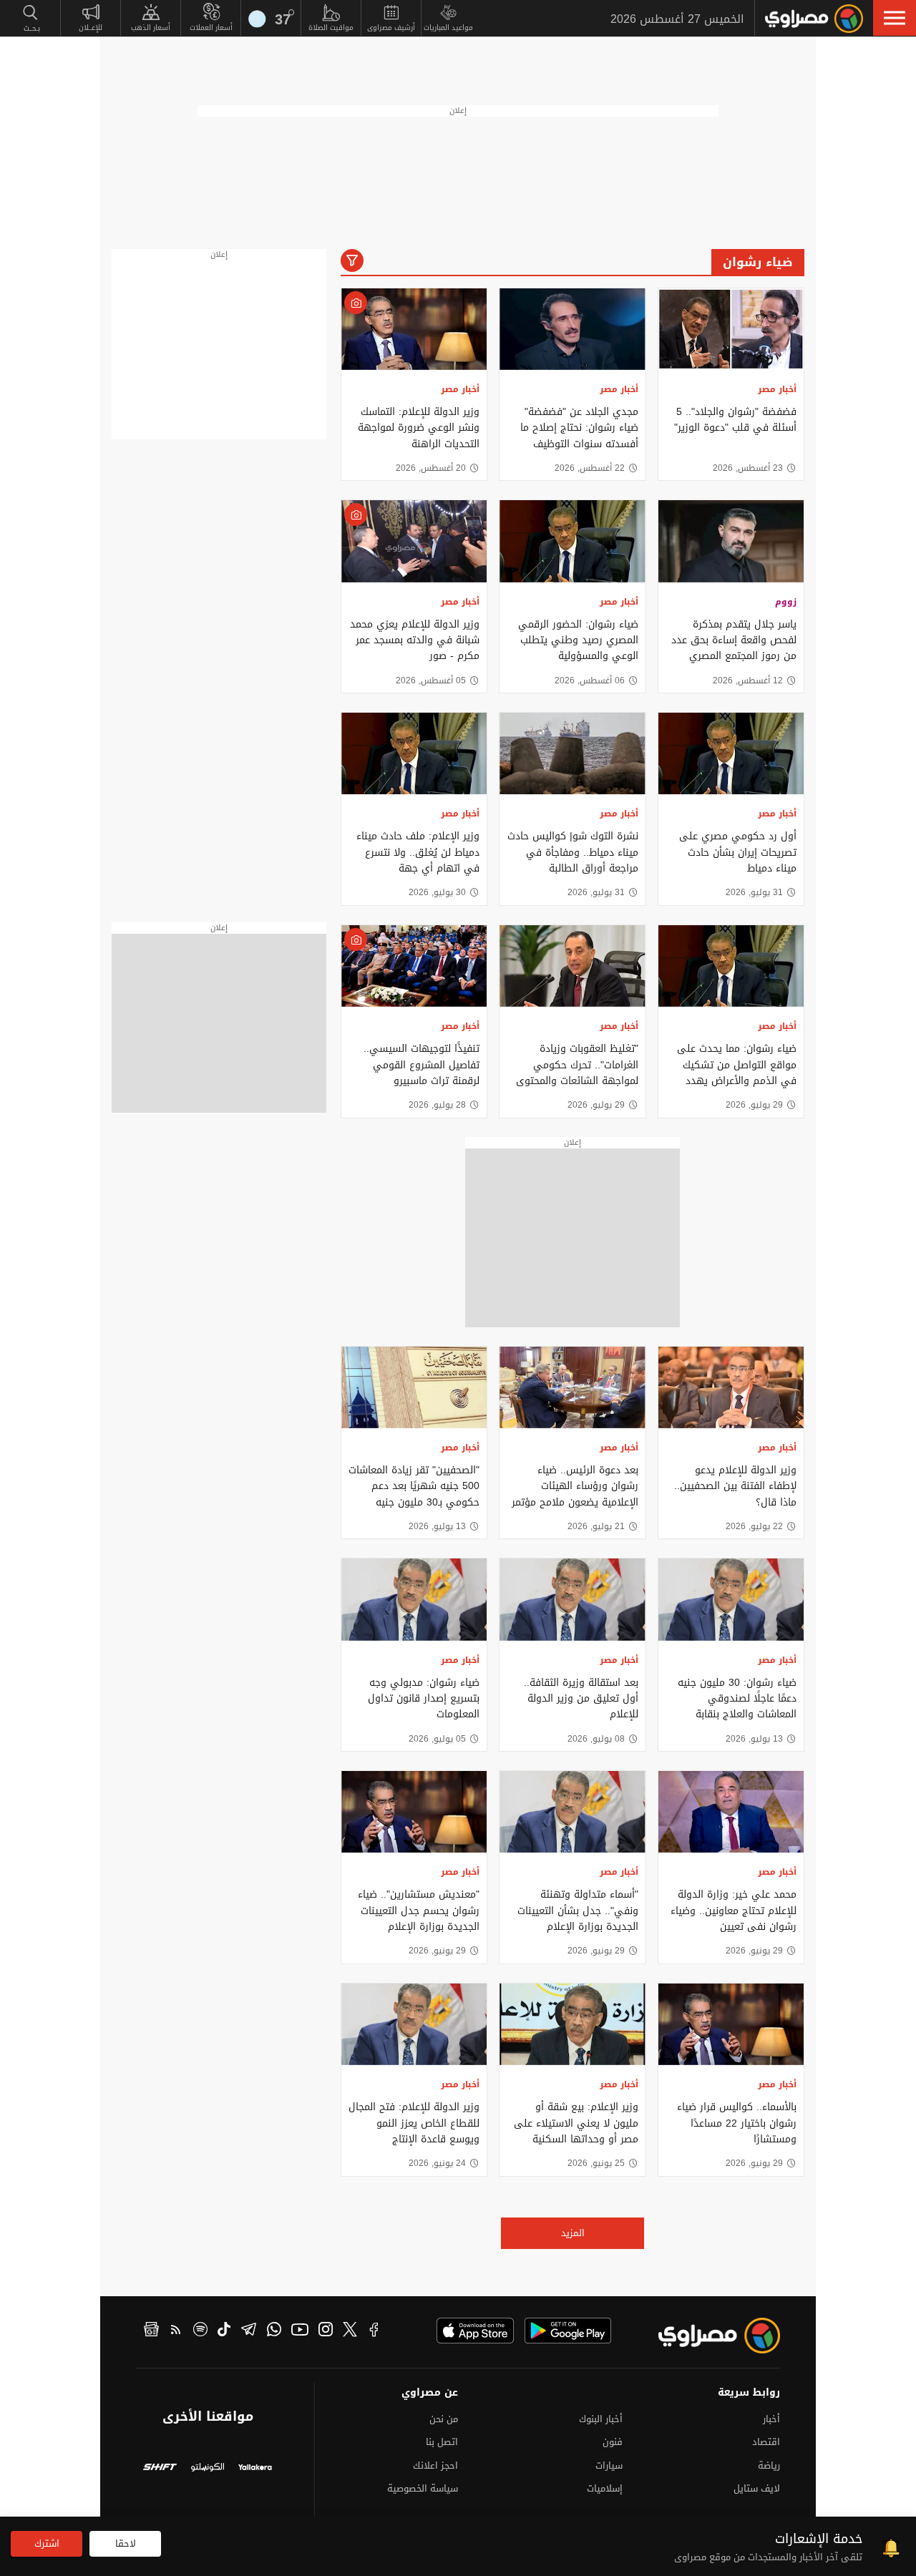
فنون (613, 2442)
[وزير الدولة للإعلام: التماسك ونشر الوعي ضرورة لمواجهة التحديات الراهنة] (414, 329)
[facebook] (374, 2331)
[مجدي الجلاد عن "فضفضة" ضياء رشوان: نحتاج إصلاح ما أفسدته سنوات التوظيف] (572, 329)
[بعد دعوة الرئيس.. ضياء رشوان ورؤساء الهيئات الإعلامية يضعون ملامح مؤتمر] (572, 1387)
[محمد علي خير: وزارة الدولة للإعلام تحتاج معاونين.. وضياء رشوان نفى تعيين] (731, 1812)
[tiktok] (224, 2331)
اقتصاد (766, 2442)
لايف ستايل (757, 2488)
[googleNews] (151, 2331)
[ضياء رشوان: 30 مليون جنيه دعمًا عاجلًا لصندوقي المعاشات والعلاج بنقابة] (731, 1599)
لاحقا (126, 2543)
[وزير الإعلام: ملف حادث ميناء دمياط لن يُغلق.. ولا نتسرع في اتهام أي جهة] (414, 753)
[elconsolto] (208, 2469)
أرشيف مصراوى (391, 28)
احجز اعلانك (435, 2465)
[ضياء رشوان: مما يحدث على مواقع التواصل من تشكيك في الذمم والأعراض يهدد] (731, 966)
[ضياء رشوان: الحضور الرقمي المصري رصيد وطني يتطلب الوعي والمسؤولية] (572, 541)
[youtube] (300, 2331)
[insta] (326, 2331)
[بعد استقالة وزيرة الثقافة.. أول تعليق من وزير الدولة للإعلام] (572, 1599)
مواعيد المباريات (448, 28)
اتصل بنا (442, 2442)
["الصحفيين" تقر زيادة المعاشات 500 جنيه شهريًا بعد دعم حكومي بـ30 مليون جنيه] (414, 1387)
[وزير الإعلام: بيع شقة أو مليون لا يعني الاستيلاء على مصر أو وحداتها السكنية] (572, 2024)
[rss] (176, 2331)
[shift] (160, 2469)
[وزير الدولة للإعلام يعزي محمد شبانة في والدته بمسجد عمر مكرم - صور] (414, 541)
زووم (786, 602)
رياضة (769, 2465)
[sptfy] (200, 2331)
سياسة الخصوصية (423, 2488)
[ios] (475, 2331)
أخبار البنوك (601, 2419)
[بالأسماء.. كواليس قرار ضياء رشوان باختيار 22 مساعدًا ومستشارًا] (731, 2024)
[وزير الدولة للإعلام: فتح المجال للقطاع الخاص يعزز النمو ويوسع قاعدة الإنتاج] (414, 2024)
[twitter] (350, 2331)
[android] (568, 2331)
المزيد (573, 2233)
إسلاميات (605, 2488)
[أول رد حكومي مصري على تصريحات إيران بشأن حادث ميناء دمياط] (731, 753)
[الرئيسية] (814, 19)
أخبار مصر (777, 389)
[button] (895, 18)
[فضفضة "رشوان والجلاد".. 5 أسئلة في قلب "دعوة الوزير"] (731, 329)
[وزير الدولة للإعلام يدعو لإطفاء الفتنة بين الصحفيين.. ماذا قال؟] (731, 1387)
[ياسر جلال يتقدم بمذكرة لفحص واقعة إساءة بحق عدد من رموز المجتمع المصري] (731, 541)
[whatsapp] (274, 2331)
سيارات (609, 2465)
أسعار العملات (211, 28)
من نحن (444, 2419)
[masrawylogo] (706, 2336)
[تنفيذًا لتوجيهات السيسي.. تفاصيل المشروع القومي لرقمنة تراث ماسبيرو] (414, 966)
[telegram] (249, 2331)
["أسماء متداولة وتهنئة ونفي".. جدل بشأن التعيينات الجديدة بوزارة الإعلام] (572, 1812)
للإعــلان (91, 28)
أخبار (771, 2419)
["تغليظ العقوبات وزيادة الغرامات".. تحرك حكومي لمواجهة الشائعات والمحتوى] (572, 966)
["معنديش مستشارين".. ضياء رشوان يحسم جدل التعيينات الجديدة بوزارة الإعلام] (414, 1812)
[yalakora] (255, 2469)
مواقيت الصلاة (331, 28)
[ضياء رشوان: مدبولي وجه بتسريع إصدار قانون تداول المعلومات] (414, 1599)
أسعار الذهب (151, 28)
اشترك (47, 2543)
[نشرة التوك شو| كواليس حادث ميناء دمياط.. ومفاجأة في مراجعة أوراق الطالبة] (572, 753)
